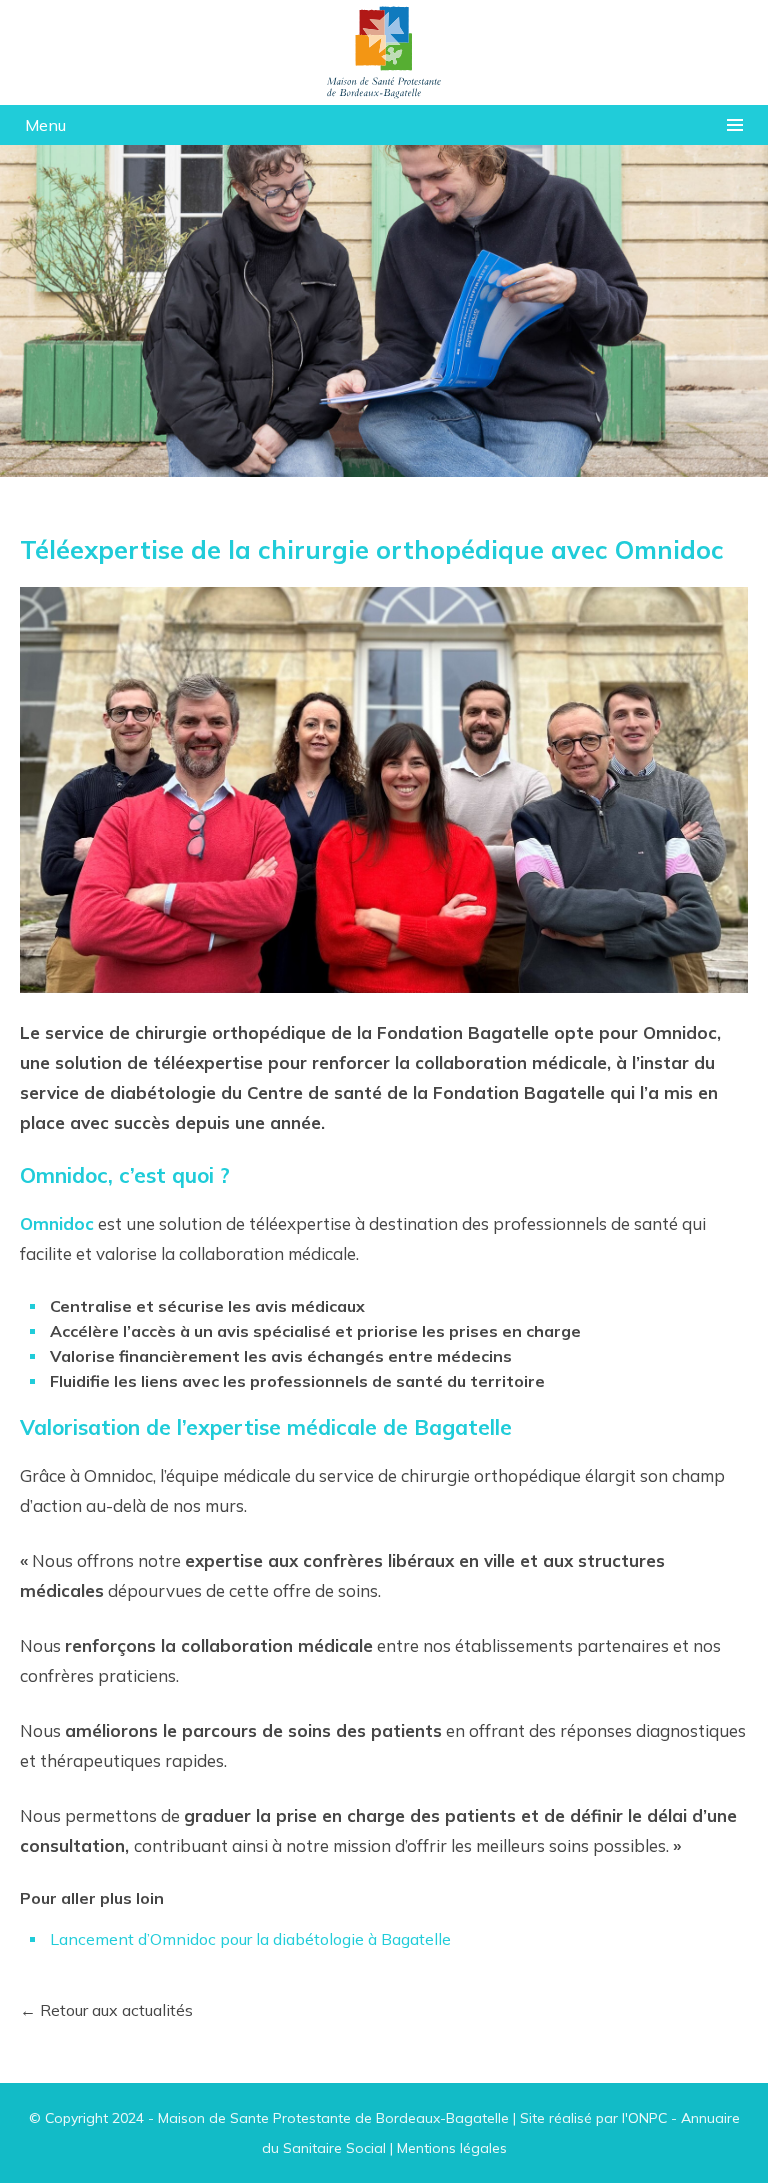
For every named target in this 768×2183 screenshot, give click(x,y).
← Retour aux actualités (106, 2010)
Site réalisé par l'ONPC (593, 2118)
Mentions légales (452, 2148)
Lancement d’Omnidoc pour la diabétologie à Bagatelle (250, 1939)
